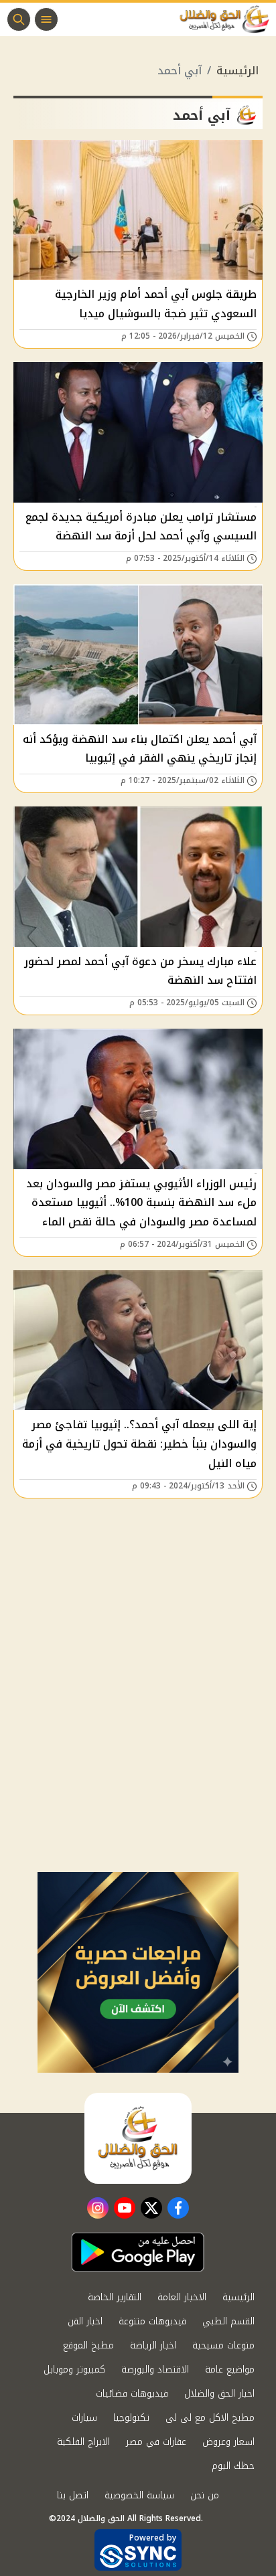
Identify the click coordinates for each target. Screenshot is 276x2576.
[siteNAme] (228, 19)
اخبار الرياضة (153, 2345)
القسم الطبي (228, 2321)
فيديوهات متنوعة (152, 2321)
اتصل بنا (73, 2495)
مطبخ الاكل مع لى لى (210, 2418)
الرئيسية (237, 71)
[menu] (46, 19)
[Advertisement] (138, 1727)
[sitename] (138, 2138)
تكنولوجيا (131, 2418)
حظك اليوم (233, 2466)
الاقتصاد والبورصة (155, 2370)
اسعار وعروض (228, 2442)
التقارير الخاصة (115, 2297)
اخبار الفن (85, 2321)
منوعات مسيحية (223, 2345)
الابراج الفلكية (83, 2442)
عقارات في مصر (156, 2442)
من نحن (205, 2495)
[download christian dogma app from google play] (138, 2252)
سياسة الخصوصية (139, 2495)
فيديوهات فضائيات (132, 2394)
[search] (19, 19)
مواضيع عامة (230, 2370)
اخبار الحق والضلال (219, 2394)
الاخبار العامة (182, 2297)
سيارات (84, 2418)
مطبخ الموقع (88, 2345)
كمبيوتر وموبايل (74, 2370)
